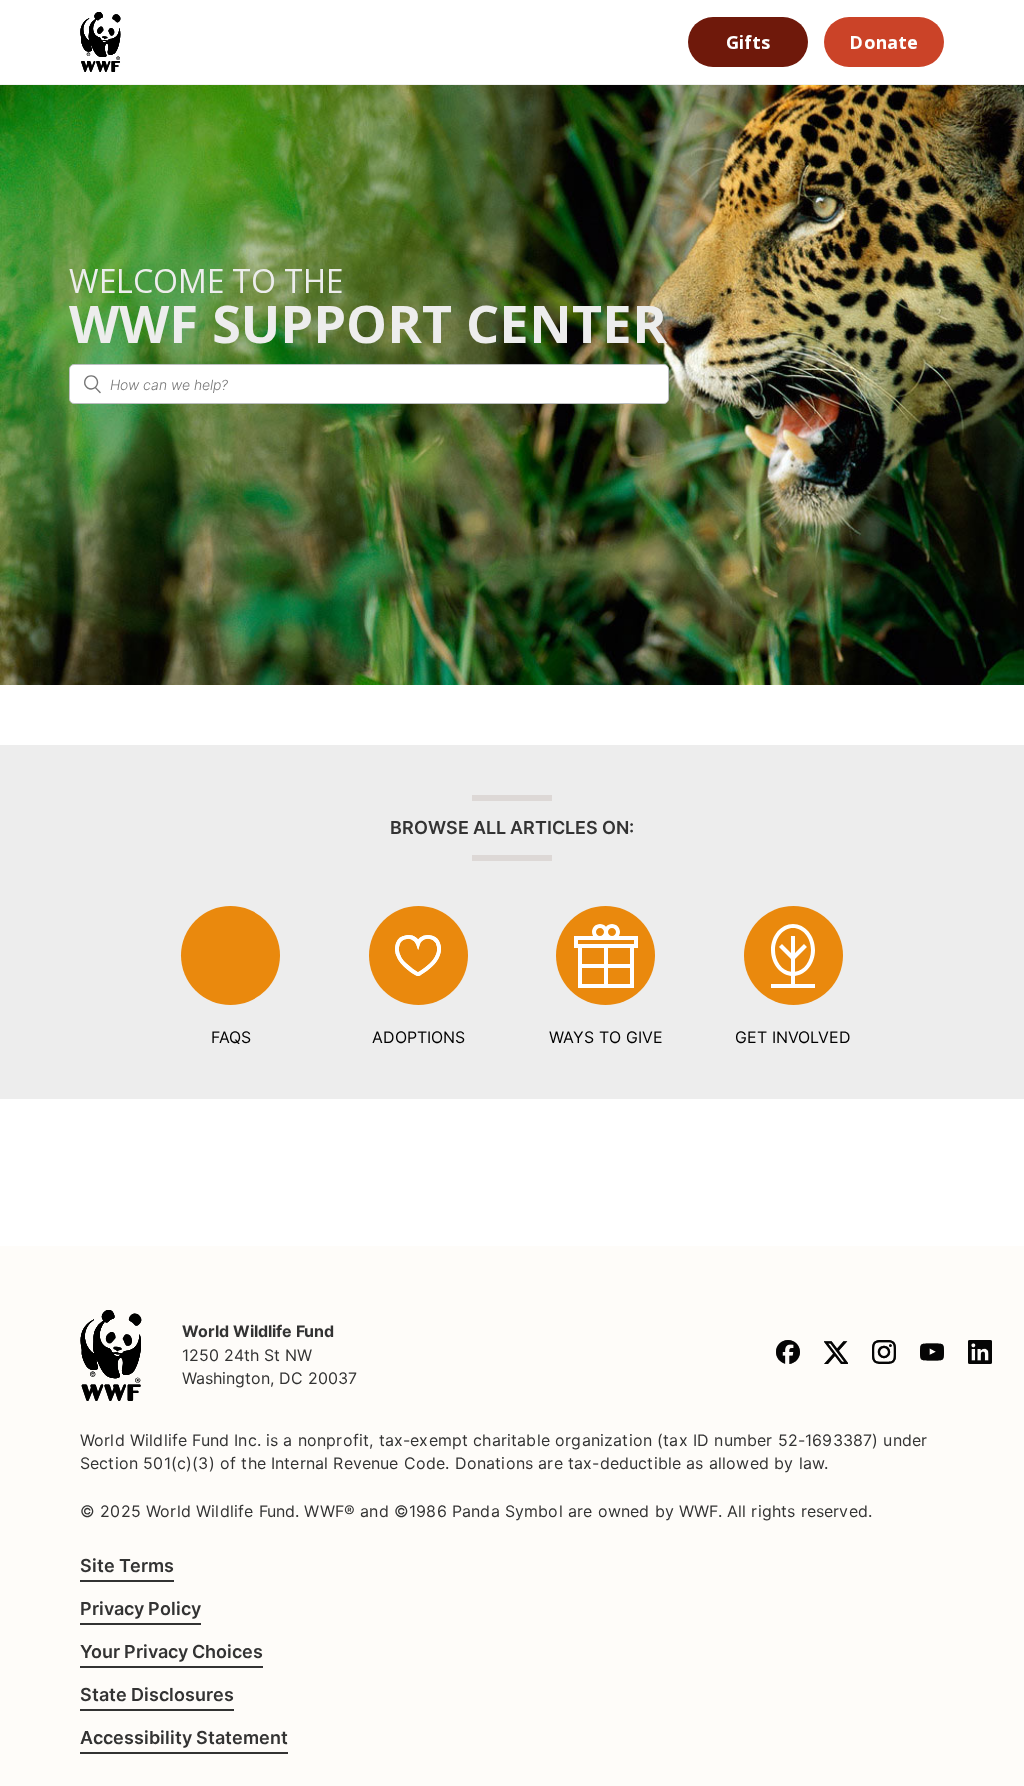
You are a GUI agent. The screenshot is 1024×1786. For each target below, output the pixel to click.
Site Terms (127, 1565)
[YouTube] (932, 1355)
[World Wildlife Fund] (111, 1355)
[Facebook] (788, 1355)
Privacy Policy (140, 1608)
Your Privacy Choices (171, 1651)
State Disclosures (157, 1694)
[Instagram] (884, 1355)
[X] (836, 1355)
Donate (883, 42)
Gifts (748, 42)
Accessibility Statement (184, 1737)
